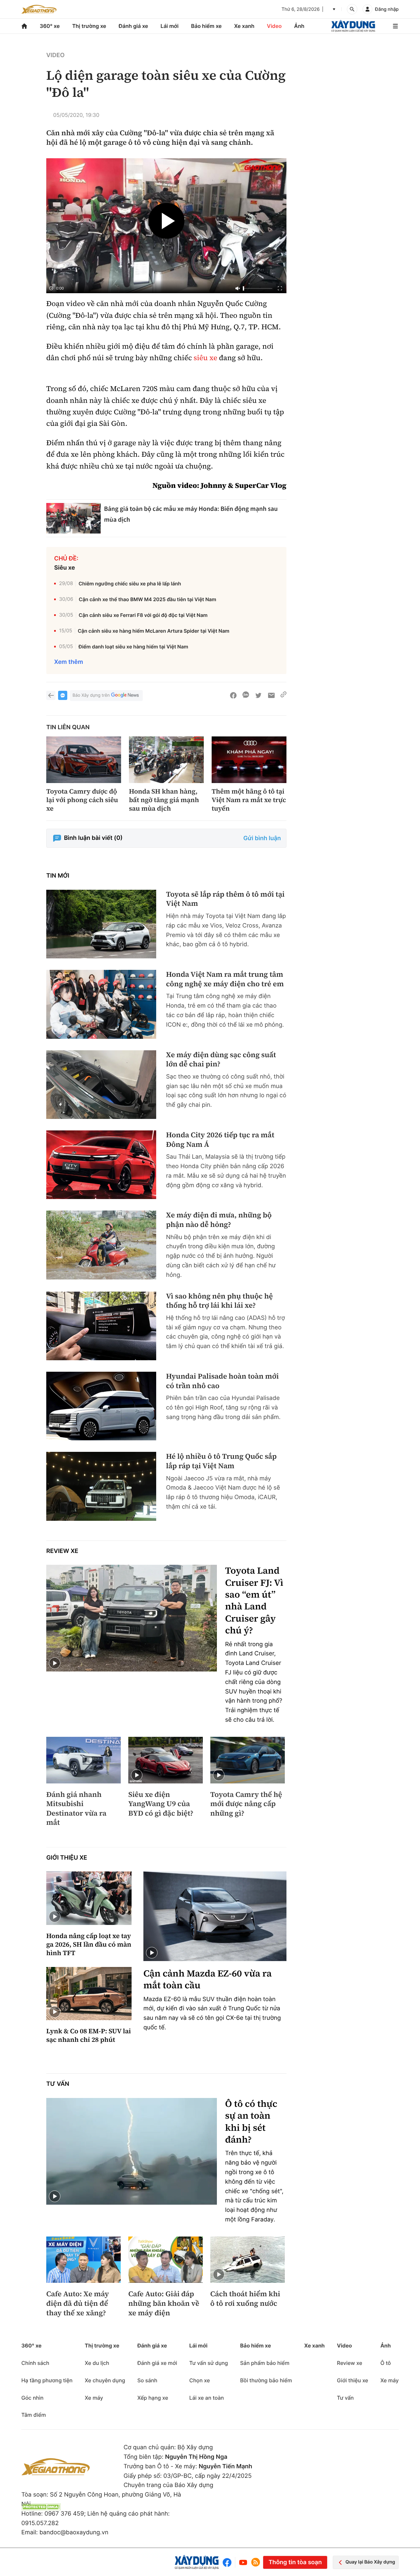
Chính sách (35, 2363)
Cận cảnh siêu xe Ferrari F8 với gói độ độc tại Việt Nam (143, 615)
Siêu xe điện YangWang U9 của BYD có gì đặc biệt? (161, 1804)
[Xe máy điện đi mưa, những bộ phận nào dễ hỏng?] (101, 1245)
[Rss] (256, 2562)
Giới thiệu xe (67, 1858)
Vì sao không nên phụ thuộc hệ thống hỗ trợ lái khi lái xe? (219, 1301)
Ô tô (386, 2363)
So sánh (147, 2380)
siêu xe (205, 358)
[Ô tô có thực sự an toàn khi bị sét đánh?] (132, 2151)
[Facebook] (229, 2562)
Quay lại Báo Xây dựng (370, 2562)
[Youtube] (243, 2562)
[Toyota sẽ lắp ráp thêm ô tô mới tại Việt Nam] (101, 924)
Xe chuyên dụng (105, 2380)
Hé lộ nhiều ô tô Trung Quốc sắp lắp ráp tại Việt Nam (221, 1461)
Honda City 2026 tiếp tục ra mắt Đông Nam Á (220, 1140)
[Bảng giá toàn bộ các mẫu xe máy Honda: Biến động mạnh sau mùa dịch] (73, 518)
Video (274, 26)
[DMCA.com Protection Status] (41, 2507)
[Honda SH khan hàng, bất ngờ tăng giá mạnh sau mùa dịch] (166, 760)
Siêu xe (65, 568)
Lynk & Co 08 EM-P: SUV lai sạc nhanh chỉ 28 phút (89, 2035)
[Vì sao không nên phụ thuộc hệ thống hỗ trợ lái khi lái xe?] (101, 1326)
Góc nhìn (32, 2398)
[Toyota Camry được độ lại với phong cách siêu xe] (84, 760)
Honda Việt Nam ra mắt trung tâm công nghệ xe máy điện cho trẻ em (225, 979)
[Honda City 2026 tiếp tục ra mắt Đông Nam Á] (101, 1165)
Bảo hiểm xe (206, 26)
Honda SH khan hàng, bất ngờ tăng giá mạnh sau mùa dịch (164, 800)
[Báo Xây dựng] (353, 26)
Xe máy (94, 2398)
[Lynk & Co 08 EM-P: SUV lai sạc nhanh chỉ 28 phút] (89, 1994)
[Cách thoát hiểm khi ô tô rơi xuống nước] (248, 2260)
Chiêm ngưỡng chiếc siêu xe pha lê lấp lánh (130, 584)
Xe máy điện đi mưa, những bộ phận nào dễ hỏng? (219, 1220)
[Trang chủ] (24, 26)
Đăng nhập (387, 9)
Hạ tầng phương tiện (47, 2380)
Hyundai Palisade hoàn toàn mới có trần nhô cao (222, 1381)
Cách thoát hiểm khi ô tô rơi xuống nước (245, 2299)
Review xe (62, 1551)
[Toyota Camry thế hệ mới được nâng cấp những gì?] (248, 1760)
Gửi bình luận (262, 838)
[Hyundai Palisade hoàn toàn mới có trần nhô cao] (101, 1406)
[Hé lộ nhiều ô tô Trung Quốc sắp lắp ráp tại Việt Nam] (101, 1486)
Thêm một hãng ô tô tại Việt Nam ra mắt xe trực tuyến (249, 800)
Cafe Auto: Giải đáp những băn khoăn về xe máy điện (164, 2303)
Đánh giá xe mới (157, 2363)
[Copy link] (283, 695)
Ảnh (299, 26)
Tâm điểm (34, 2415)
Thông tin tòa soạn (295, 2562)
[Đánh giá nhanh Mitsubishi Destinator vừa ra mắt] (84, 1760)
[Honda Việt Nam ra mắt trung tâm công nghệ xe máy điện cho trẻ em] (101, 1004)
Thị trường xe (89, 26)
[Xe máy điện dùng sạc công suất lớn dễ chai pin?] (101, 1085)
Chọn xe (200, 2380)
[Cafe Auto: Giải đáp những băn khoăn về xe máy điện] (166, 2260)
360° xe (50, 26)
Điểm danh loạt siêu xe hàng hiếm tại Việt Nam (133, 647)
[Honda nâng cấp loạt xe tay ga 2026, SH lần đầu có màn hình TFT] (89, 1898)
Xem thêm (69, 662)
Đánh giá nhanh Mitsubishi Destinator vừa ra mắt (76, 1809)
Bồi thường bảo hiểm (266, 2380)
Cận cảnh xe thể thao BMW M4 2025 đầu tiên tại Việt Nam (147, 599)
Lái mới (169, 26)
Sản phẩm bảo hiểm (265, 2363)
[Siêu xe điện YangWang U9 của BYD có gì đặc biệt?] (166, 1760)
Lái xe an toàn (207, 2398)
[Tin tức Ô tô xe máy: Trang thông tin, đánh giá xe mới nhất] (39, 9)
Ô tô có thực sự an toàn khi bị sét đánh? (251, 2122)
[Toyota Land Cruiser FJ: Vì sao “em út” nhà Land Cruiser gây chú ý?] (132, 1618)
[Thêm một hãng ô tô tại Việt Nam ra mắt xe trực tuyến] (249, 760)
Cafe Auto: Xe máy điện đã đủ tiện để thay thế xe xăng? (78, 2303)
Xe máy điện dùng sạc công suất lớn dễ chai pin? (221, 1060)
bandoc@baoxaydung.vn (74, 2532)
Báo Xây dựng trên (91, 695)
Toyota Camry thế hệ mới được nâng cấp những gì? (246, 1804)
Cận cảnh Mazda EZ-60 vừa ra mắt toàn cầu (208, 1980)
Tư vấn (58, 2084)
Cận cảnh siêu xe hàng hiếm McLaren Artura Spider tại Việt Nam (154, 631)
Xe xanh (244, 26)
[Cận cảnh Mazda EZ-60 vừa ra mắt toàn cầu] (215, 1916)
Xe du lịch (97, 2363)
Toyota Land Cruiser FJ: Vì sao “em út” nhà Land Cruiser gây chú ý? (254, 1601)
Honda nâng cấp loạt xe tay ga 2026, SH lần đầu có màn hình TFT (89, 1944)
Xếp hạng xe (153, 2398)
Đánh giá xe (134, 26)
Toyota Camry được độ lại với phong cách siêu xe (82, 800)
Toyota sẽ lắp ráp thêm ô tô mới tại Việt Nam (225, 899)
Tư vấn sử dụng (209, 2363)
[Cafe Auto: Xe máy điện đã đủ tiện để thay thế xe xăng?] (84, 2260)
